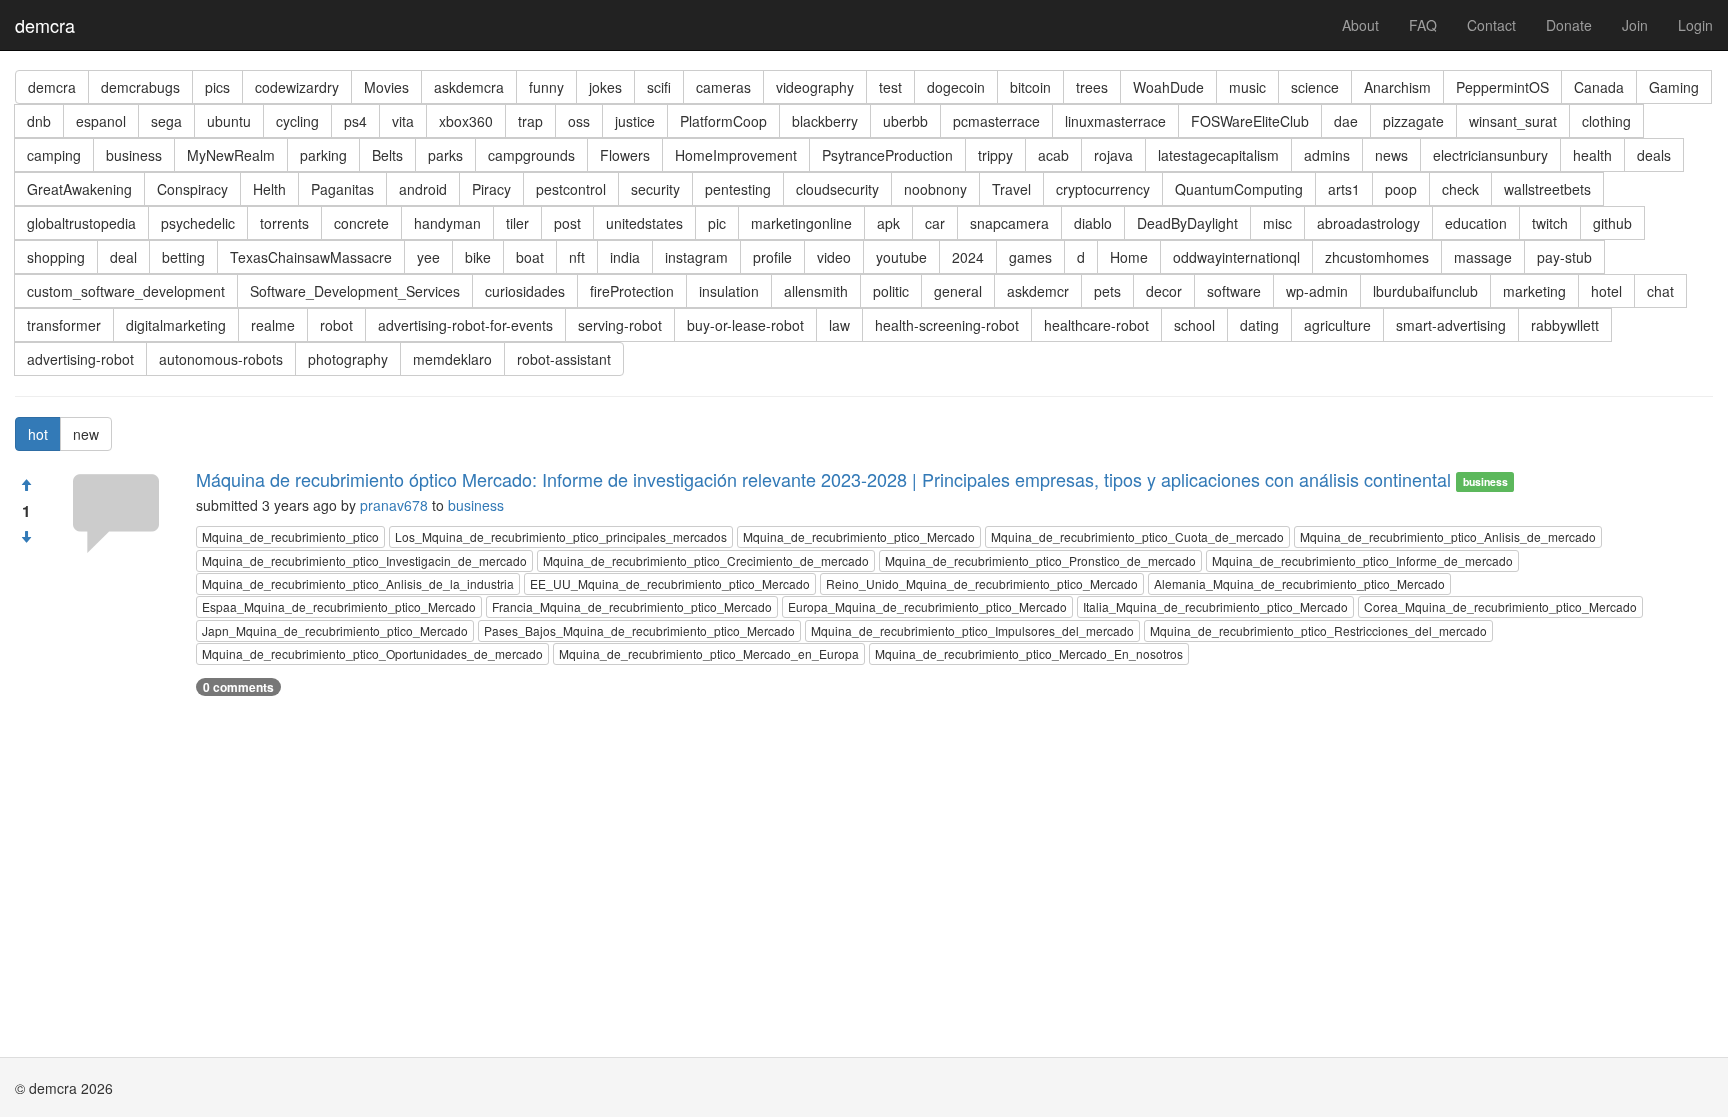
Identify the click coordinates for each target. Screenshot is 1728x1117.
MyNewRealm (231, 155)
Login (1695, 25)
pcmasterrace (996, 121)
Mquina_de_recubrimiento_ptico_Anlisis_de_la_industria (358, 583)
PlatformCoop (723, 121)
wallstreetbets (1547, 189)
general (958, 291)
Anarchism (1397, 87)
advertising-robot (80, 359)
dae (1346, 121)
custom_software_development (126, 291)
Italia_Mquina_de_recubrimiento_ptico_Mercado (1215, 606)
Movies (386, 87)
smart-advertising (1451, 325)
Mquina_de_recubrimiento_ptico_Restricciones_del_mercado (1318, 630)
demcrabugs (140, 87)
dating (1259, 325)
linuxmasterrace (1115, 121)
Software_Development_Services (355, 291)
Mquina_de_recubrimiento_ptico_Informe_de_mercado (1362, 560)
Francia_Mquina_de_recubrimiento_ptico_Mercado (632, 606)
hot (38, 434)
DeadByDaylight (1187, 223)
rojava (1113, 155)
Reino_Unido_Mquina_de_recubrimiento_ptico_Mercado (982, 583)
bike (478, 257)
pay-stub (1564, 257)
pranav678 (394, 505)
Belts (387, 155)
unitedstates (644, 223)
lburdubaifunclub (1425, 291)
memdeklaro (452, 359)
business (134, 155)
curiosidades (525, 291)
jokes (605, 87)
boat (530, 257)
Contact (1491, 25)
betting (183, 257)
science (1315, 87)
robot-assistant (564, 359)
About (1360, 25)
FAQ (1423, 25)
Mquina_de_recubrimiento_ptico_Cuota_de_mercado (1137, 536)
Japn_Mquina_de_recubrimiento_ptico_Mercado (335, 630)
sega (166, 121)
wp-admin (1317, 291)
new (86, 434)
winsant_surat (1513, 121)
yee (428, 257)
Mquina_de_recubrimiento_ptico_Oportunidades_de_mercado (372, 653)
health (1592, 155)
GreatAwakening (79, 189)
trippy (995, 155)
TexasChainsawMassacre (311, 257)
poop (1401, 189)
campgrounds (531, 155)
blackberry (825, 121)
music (1247, 87)
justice (635, 121)
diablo (1093, 223)
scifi (659, 87)
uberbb (905, 121)
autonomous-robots (221, 359)
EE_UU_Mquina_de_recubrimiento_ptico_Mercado (670, 583)
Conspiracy (192, 189)
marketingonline (801, 223)
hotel (1606, 291)
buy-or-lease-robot (745, 325)
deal (123, 257)
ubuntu (229, 121)
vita (403, 121)
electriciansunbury (1490, 155)
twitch (1550, 223)
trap (530, 121)
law (839, 325)
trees (1092, 87)
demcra (45, 25)
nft (577, 257)
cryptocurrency (1103, 189)
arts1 (1344, 189)
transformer (64, 325)
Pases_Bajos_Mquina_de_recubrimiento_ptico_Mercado (639, 630)
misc (1277, 223)
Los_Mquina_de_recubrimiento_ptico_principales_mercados (561, 536)
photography (348, 359)
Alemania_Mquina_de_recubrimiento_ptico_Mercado (1299, 583)
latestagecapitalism (1218, 155)
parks (445, 155)
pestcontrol (571, 189)
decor (1164, 291)
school (1194, 325)
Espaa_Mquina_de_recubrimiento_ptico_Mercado (339, 606)
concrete (361, 223)
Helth (269, 189)
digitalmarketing (176, 325)
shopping (56, 257)
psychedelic (198, 223)
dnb (39, 121)
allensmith (816, 291)
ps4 (355, 121)
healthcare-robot (1096, 325)
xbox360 (466, 121)
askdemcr (1038, 291)
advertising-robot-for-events (465, 325)
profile (772, 257)
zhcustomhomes (1377, 257)
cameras (723, 87)
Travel (1011, 189)
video (834, 257)
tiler (517, 223)
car (935, 223)
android (423, 189)
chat (1660, 291)
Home (1129, 257)
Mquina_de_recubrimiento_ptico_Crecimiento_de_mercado (706, 560)
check (1460, 189)
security (655, 189)
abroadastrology (1368, 223)
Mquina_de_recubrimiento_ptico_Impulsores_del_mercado (972, 630)
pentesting (738, 189)
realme (273, 325)
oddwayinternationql (1236, 257)
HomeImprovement (736, 155)
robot (336, 325)
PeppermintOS (1502, 87)
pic (717, 223)
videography (815, 87)
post (567, 223)
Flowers (625, 155)
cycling (297, 121)
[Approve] (26, 485)
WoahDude (1168, 87)
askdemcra (469, 87)
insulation (729, 291)
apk (888, 223)
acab (1053, 155)
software (1234, 291)
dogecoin (956, 87)
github (1612, 223)
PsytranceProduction (887, 155)
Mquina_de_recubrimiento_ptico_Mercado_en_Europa (709, 653)
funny (546, 87)
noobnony (935, 189)
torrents (284, 223)
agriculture (1337, 325)
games (1030, 257)
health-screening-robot (947, 325)
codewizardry (297, 87)
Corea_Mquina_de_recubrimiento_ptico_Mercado (1500, 606)
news (1391, 155)
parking (323, 155)
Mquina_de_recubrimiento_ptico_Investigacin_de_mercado (364, 560)
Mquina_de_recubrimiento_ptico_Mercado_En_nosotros (1029, 653)
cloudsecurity (837, 189)
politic (891, 291)
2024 (968, 257)
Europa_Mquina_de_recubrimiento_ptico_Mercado (927, 606)
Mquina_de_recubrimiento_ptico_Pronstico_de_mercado (1040, 560)
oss (579, 121)
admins (1327, 155)
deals (1654, 155)
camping (54, 155)
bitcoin (1030, 87)
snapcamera (1009, 223)
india (625, 257)
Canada (1599, 87)
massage (1483, 257)
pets (1107, 291)
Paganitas (342, 189)
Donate (1569, 25)
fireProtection (632, 291)
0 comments (238, 687)
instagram (696, 257)
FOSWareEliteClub (1250, 121)
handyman (447, 223)
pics (217, 87)
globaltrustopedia (81, 223)
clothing (1606, 121)
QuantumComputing (1239, 189)
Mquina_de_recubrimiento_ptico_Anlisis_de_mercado (1448, 536)
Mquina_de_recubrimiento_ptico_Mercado (859, 536)
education (1476, 223)
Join (1635, 25)
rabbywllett (1565, 325)
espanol (101, 121)
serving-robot (620, 325)
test (890, 87)
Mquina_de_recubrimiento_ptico (290, 536)
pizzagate (1413, 121)
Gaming (1674, 87)
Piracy (491, 189)
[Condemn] (26, 537)
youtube (901, 257)
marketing (1534, 291)
